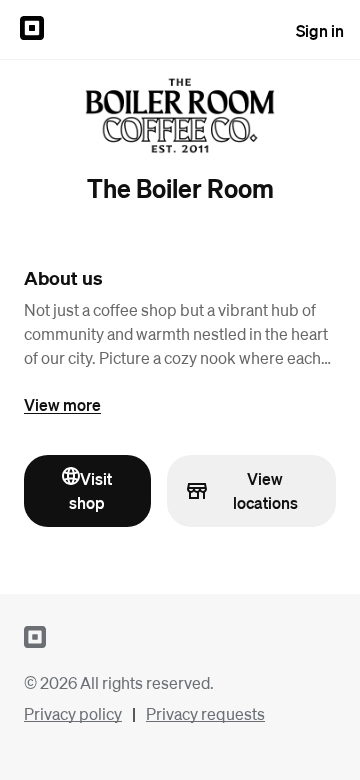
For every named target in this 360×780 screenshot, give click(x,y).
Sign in (320, 30)
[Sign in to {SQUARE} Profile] (32, 30)
